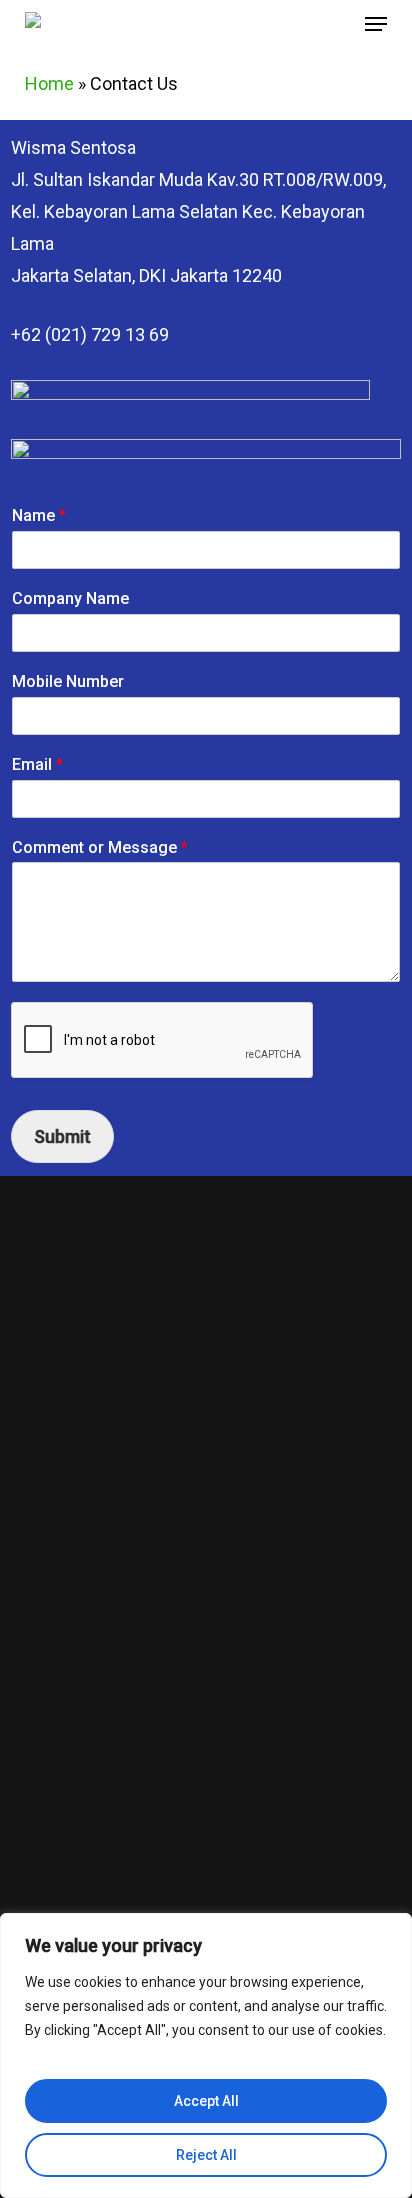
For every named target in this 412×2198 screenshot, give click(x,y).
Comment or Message (100, 847)
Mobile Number (68, 681)
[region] (206, 2055)
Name (39, 515)
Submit (62, 1136)
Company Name (70, 598)
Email (37, 764)
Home (49, 83)
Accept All (206, 2101)
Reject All (206, 2155)
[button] (376, 24)
